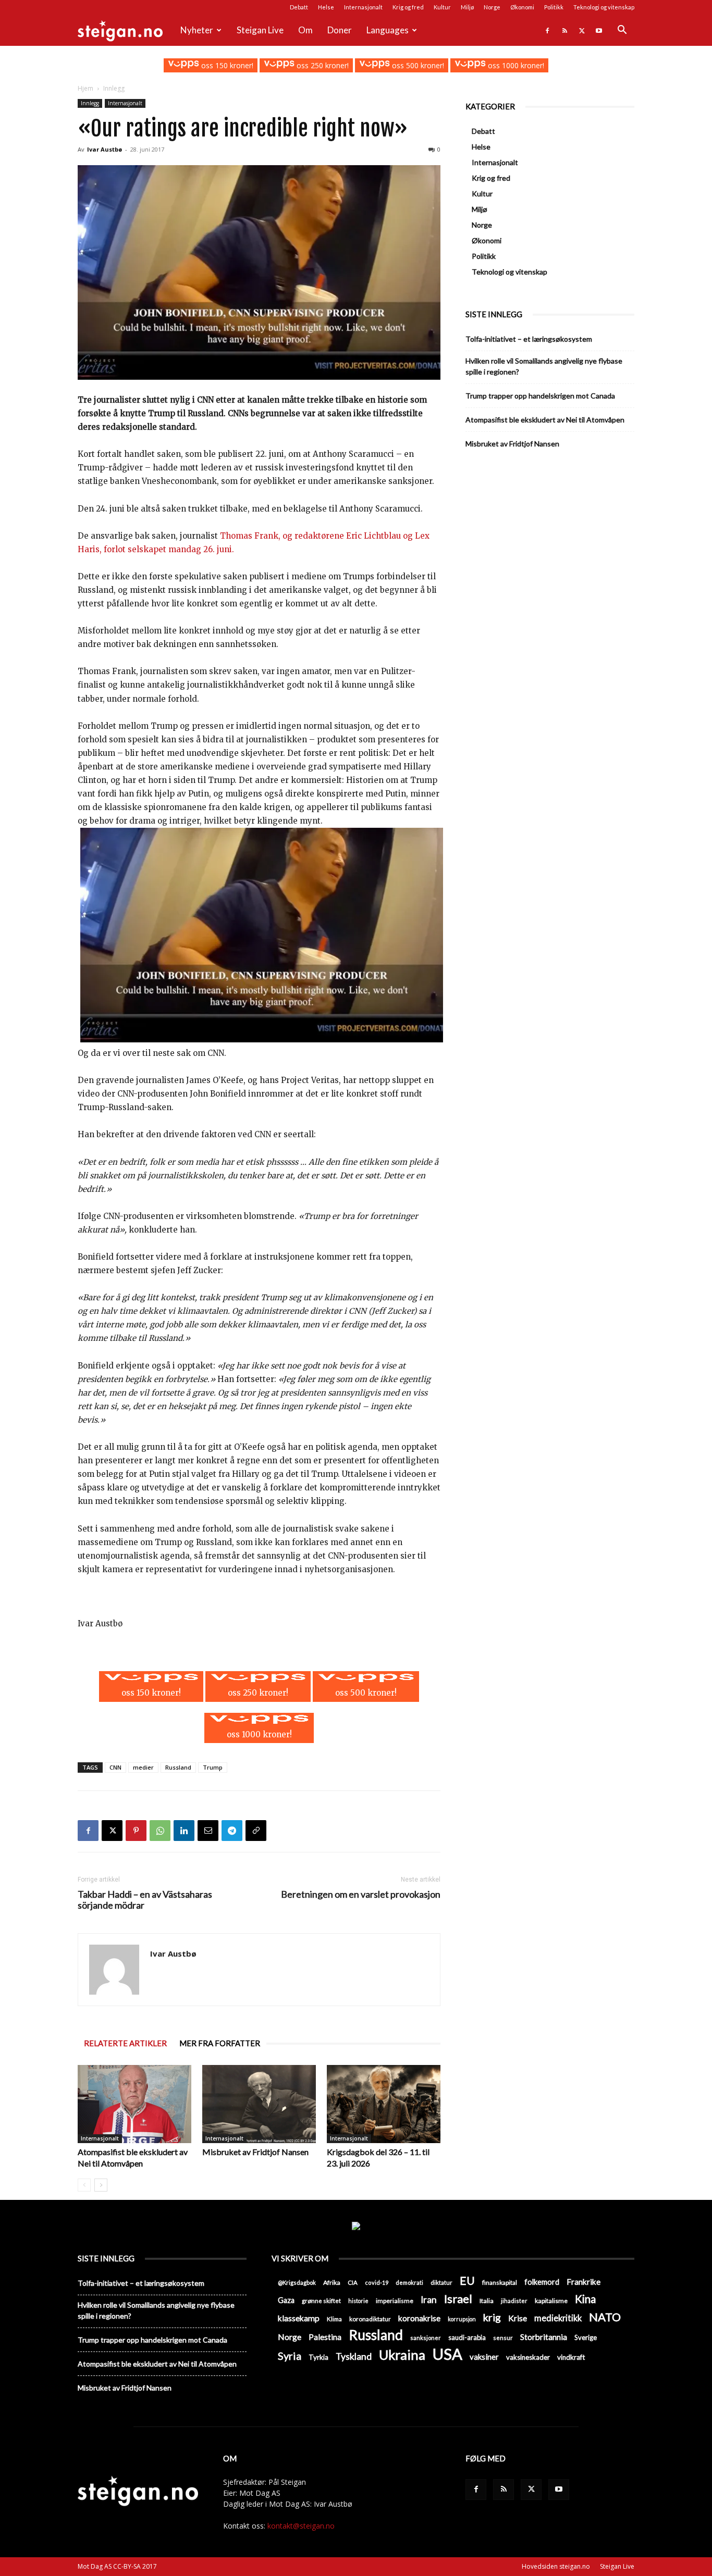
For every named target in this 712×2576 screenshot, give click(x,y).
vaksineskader (528, 2357)
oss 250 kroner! (322, 65)
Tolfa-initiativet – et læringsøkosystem (529, 339)
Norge (492, 7)
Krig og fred (408, 7)
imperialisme (395, 2301)
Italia (487, 2301)
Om (305, 30)
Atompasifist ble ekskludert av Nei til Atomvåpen (545, 420)
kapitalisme (551, 2301)
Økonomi (522, 7)
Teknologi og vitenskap (604, 7)
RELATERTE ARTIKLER (125, 2043)
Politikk (554, 7)
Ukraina (402, 2355)
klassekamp (299, 2318)
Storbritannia (544, 2337)
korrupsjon (462, 2319)
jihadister (514, 2301)
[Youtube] (599, 30)
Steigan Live (260, 30)
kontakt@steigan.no (301, 2526)
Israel (458, 2299)
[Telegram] (232, 1831)
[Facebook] (547, 30)
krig (492, 2317)
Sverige (586, 2337)
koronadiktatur (370, 2319)
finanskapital (500, 2282)
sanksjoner (426, 2338)
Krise (518, 2318)
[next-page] (101, 2185)
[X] (582, 30)
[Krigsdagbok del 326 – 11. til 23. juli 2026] (384, 2104)
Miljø (467, 7)
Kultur (442, 7)
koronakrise (419, 2318)
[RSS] (564, 30)
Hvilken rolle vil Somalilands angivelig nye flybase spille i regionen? (544, 366)
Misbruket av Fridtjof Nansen (255, 2152)
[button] (622, 31)
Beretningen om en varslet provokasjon (361, 1894)
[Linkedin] (184, 1831)
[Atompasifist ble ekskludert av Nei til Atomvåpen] (134, 2104)
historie (358, 2301)
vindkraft (571, 2357)
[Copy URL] (256, 1831)
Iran (429, 2300)
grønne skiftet (321, 2300)
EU (467, 2281)
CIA (353, 2282)
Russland (178, 1767)
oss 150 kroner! (226, 65)
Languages (388, 30)
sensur (503, 2338)
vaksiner (484, 2357)
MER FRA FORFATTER (220, 2043)
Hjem (85, 88)
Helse (326, 7)
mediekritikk (558, 2318)
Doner (340, 30)
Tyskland (354, 2356)
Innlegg (90, 103)
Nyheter (197, 30)
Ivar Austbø (105, 149)
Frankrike (584, 2282)
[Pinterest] (136, 1831)
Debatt (299, 7)
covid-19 (377, 2282)
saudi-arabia (467, 2337)
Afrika (332, 2282)
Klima (334, 2319)
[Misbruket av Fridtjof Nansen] (259, 2104)
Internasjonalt (363, 7)
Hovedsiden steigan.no (556, 2566)
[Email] (208, 1831)
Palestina (325, 2337)
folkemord (542, 2282)
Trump (213, 1767)
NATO (605, 2317)
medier (143, 1767)
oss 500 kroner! (417, 65)
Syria (290, 2356)
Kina (585, 2299)
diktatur (441, 2282)
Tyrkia (318, 2357)
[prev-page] (84, 2185)
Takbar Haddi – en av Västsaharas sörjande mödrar (145, 1900)
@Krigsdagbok (297, 2282)
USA (447, 2354)
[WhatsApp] (160, 1831)
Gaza (286, 2300)
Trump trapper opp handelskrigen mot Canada (540, 396)
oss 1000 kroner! (515, 65)
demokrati (409, 2282)
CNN (115, 1767)
